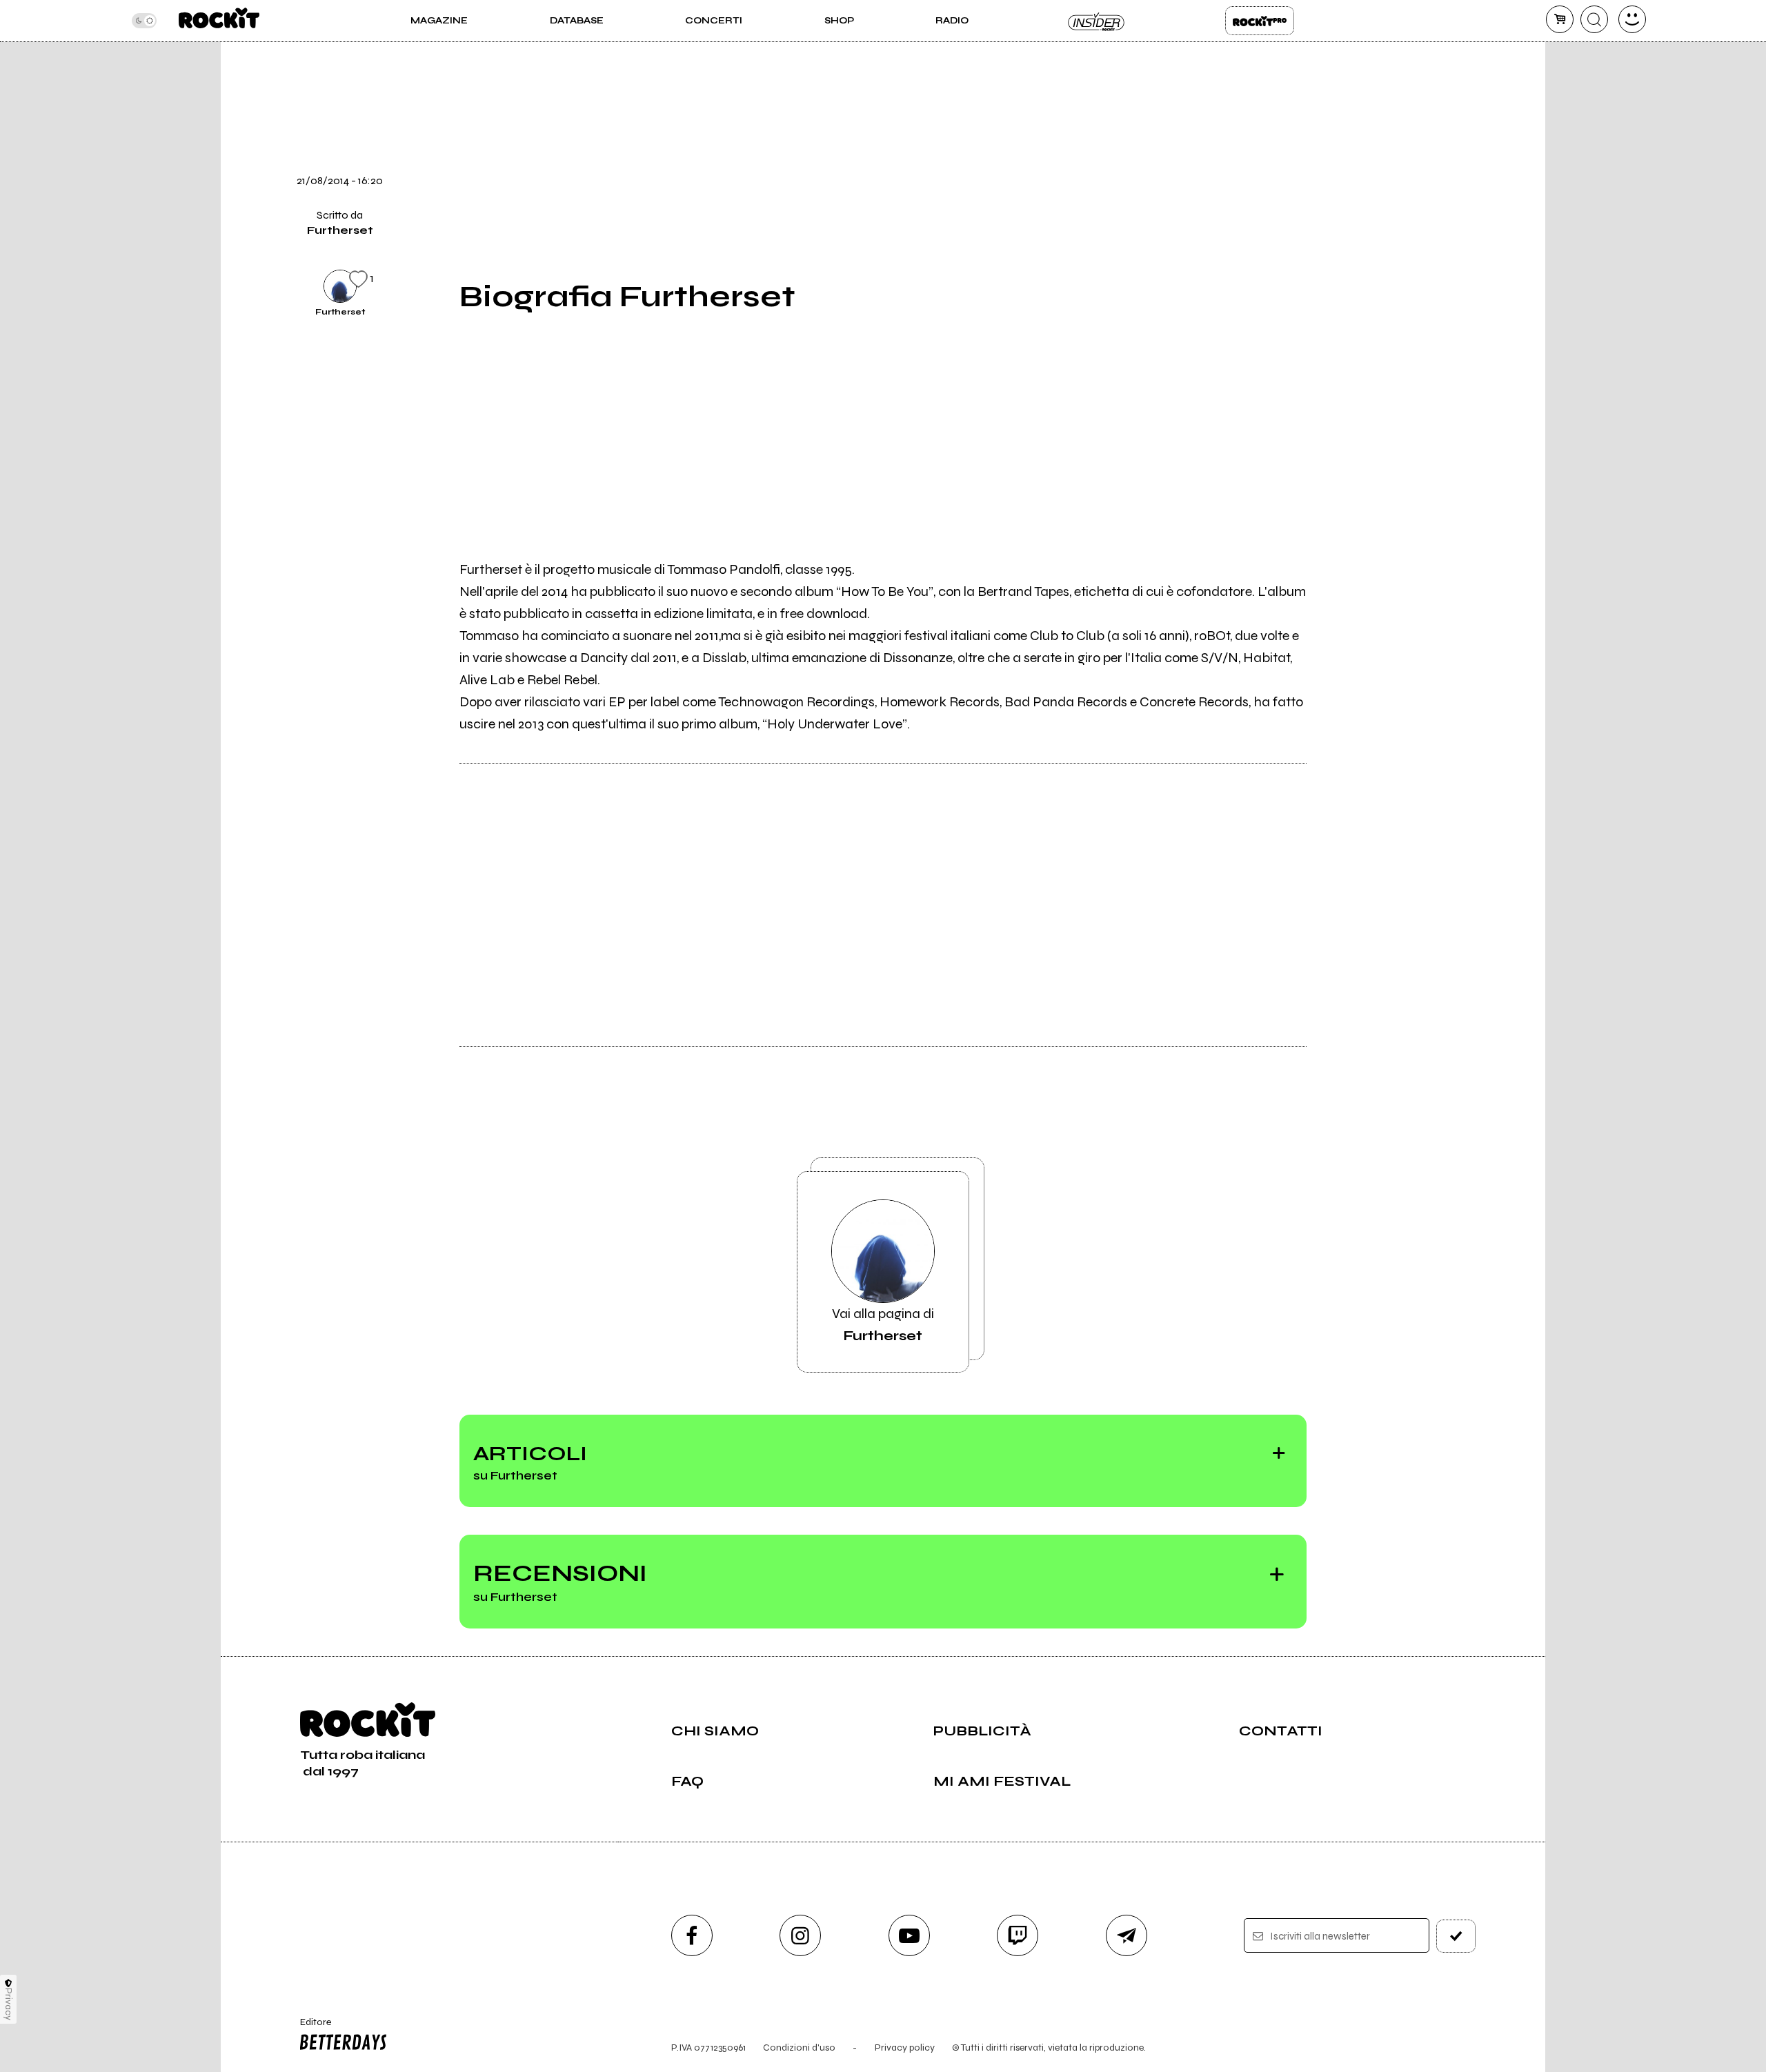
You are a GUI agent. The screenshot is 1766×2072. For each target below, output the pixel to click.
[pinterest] (1340, 284)
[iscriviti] (1456, 1936)
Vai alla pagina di (883, 1325)
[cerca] (1594, 19)
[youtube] (909, 1935)
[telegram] (1127, 1935)
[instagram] (800, 1935)
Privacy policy (905, 2048)
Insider (1097, 21)
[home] (219, 21)
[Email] (1340, 50)
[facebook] (1340, 190)
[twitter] (1340, 143)
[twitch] (1018, 1935)
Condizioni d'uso (799, 2048)
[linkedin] (1340, 237)
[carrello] (1560, 19)
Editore (309, 2028)
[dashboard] (1632, 19)
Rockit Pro (1260, 21)
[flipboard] (1340, 97)
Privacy (9, 2004)
